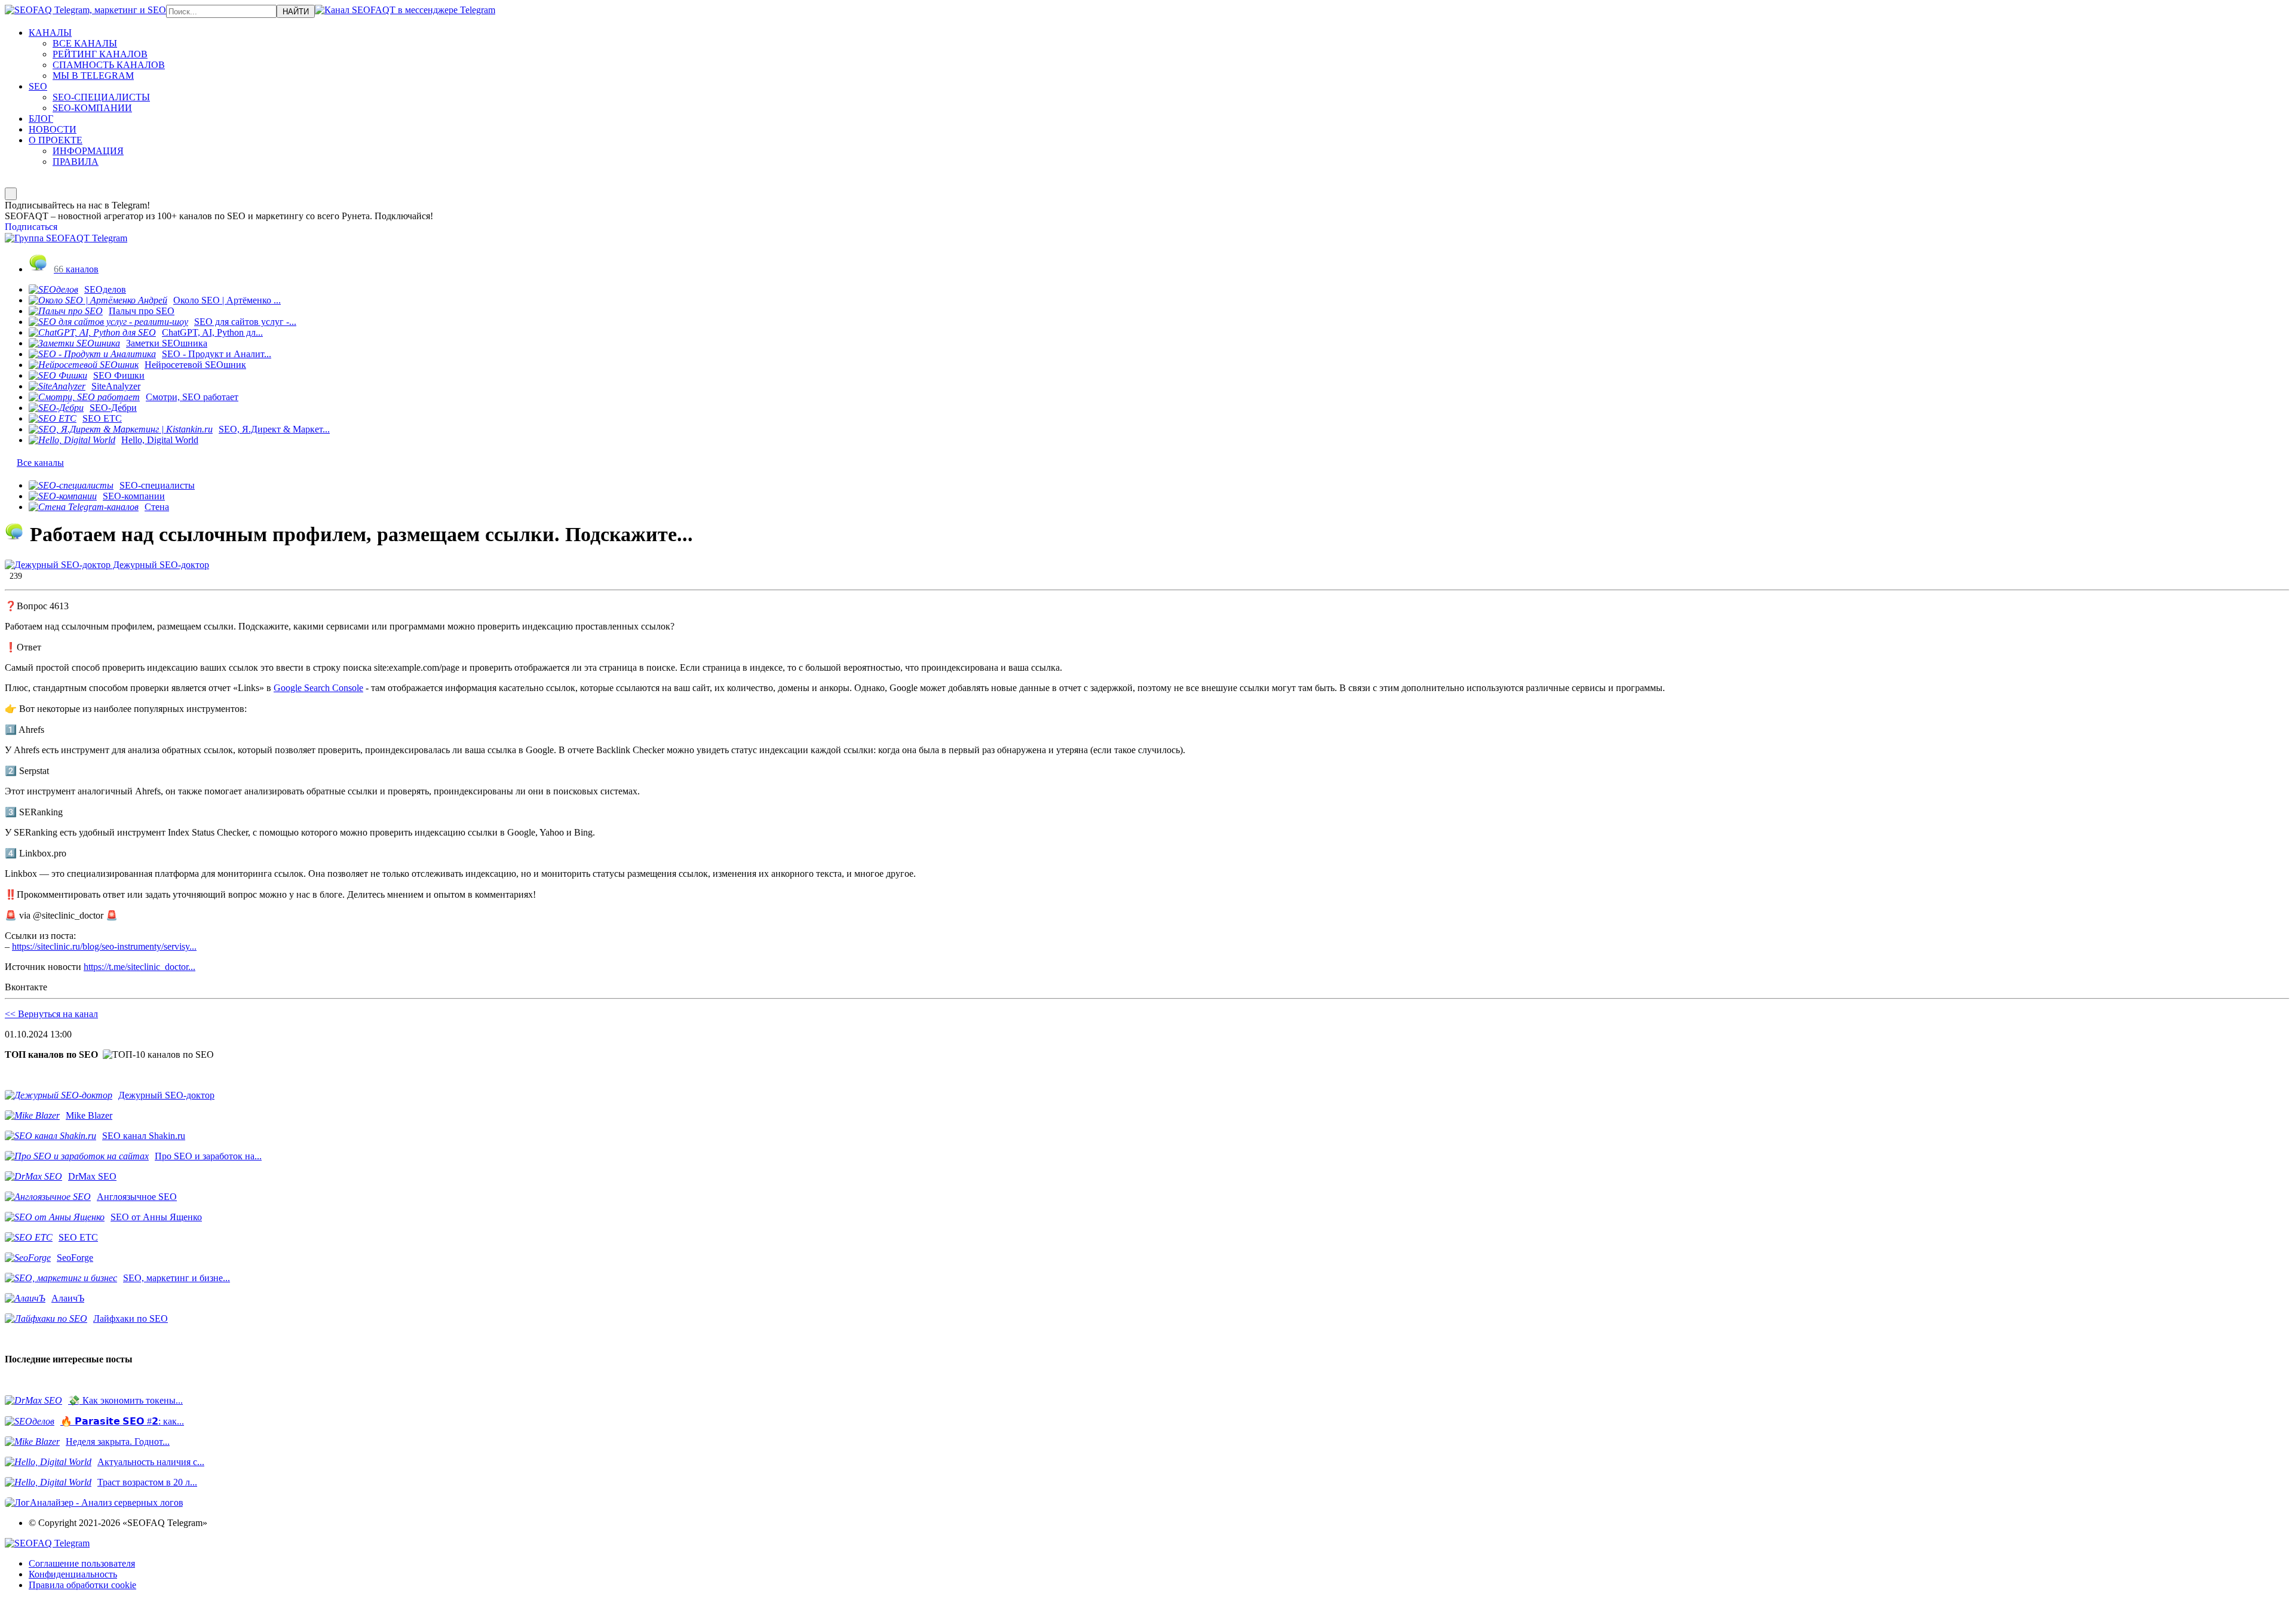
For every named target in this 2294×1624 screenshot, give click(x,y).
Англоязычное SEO (137, 1197)
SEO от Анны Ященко (156, 1217)
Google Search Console (318, 688)
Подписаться (31, 227)
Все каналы (40, 463)
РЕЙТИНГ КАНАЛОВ (100, 54)
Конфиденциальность (73, 1574)
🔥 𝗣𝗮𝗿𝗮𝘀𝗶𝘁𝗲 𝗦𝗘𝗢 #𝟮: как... (122, 1421)
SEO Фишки (119, 375)
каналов (76, 269)
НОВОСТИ (53, 129)
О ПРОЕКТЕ (56, 140)
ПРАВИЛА (76, 162)
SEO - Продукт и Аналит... (217, 354)
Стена (157, 507)
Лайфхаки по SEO (131, 1318)
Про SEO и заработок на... (208, 1156)
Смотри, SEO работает (192, 397)
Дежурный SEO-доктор (160, 565)
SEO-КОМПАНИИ (92, 108)
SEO (38, 86)
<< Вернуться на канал (51, 1014)
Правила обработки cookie (82, 1585)
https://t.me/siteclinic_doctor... (139, 967)
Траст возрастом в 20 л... (147, 1482)
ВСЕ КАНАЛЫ (85, 43)
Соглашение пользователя (82, 1563)
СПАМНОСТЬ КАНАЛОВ (109, 65)
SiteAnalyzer (116, 386)
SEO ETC (102, 418)
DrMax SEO (92, 1176)
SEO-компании (134, 496)
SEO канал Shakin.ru (144, 1136)
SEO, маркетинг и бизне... (177, 1278)
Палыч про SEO (142, 311)
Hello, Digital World (160, 440)
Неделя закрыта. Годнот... (118, 1442)
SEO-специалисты (157, 485)
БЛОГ (41, 119)
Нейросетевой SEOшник (195, 365)
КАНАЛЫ (50, 33)
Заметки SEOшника (167, 343)
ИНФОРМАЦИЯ (88, 151)
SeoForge (75, 1258)
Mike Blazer (89, 1115)
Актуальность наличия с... (151, 1462)
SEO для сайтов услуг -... (245, 322)
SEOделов (105, 289)
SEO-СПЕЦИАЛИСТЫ (101, 97)
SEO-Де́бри (113, 408)
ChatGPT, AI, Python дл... (212, 332)
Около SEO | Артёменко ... (227, 300)
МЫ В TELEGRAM (93, 76)
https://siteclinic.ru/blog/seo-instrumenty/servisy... (104, 946)
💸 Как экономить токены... (125, 1400)
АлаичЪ (68, 1298)
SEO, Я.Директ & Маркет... (274, 429)
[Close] (11, 194)
